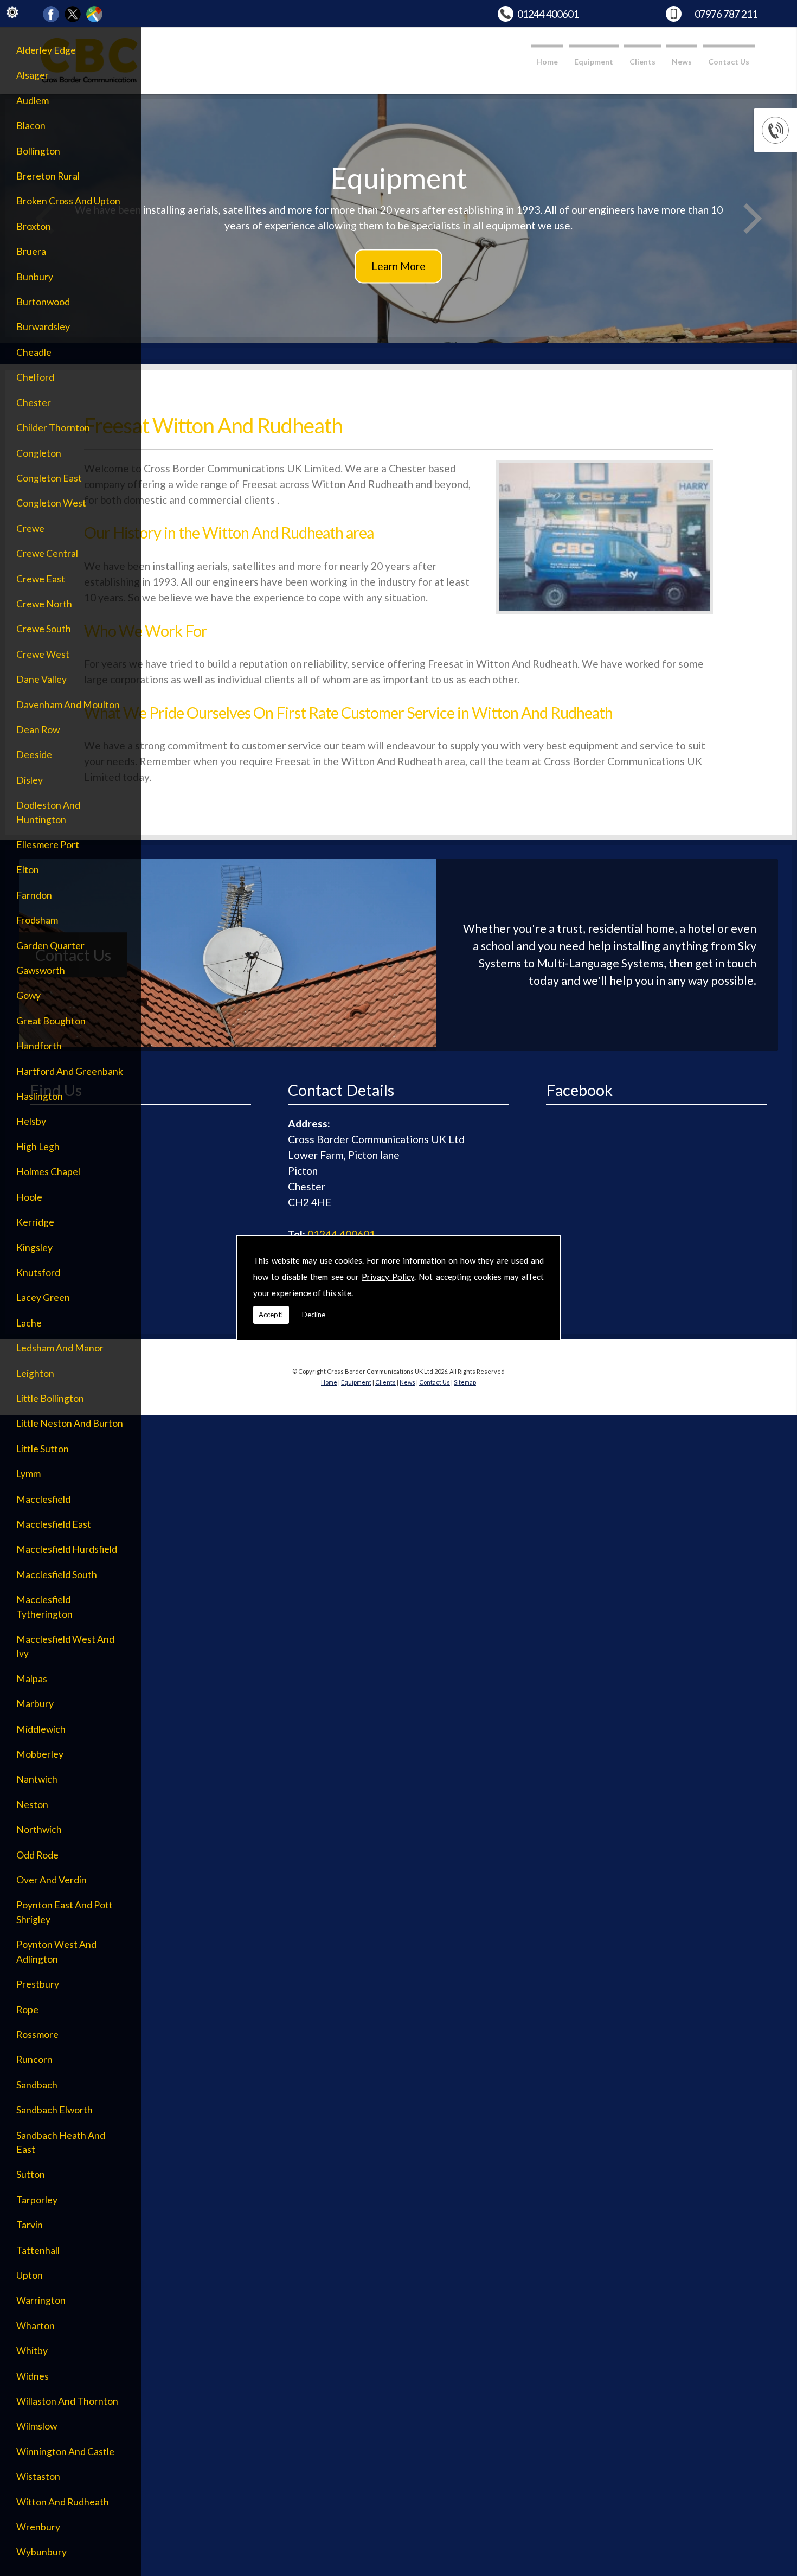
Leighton (35, 1373)
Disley (30, 780)
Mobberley (40, 1754)
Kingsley (34, 1248)
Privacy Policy (388, 1277)
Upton (30, 2275)
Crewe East (41, 579)
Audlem (33, 101)
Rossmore (37, 2034)
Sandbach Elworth (54, 2110)
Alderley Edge (46, 50)
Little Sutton (43, 1449)
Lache (29, 1323)
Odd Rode (37, 1855)
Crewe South (44, 629)
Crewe (30, 528)
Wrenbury (38, 2527)
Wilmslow (37, 2426)
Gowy (28, 995)
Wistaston (38, 2476)
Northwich (39, 1830)
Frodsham (37, 920)
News (682, 62)
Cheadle (34, 352)
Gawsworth (41, 970)
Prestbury (38, 1984)
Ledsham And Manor (60, 1348)
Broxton (34, 226)
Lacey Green (43, 1297)
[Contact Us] (228, 1043)
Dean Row (38, 730)
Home (547, 62)
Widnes (33, 2376)
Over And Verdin (52, 1880)
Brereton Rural (48, 176)
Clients (642, 62)
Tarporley (37, 2200)
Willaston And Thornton (67, 2401)
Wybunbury (41, 2552)
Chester (34, 403)
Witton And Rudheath (63, 2502)
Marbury (35, 1704)
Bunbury (35, 277)
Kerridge (35, 1222)
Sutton (31, 2174)
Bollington (38, 151)
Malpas (32, 1679)
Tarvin (30, 2225)
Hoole (29, 1197)
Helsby (31, 1121)
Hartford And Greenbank (70, 1071)
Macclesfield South (57, 1575)
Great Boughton (51, 1021)
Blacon (31, 126)
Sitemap (465, 1382)
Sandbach (37, 2085)
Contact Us (729, 62)
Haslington (40, 1096)
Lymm (28, 1474)
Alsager (33, 75)
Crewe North (44, 604)
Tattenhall (38, 2250)
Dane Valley (41, 679)
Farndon (34, 895)
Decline (314, 1315)
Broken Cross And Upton (68, 201)
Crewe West (43, 654)
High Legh (38, 1147)
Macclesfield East (54, 1524)
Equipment (594, 62)
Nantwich (37, 1779)
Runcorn (34, 2059)
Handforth (39, 1046)
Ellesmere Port (48, 845)
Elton (28, 870)
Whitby (32, 2351)
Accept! (271, 1315)
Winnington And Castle (65, 2452)
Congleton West (51, 503)
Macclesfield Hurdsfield (67, 1549)
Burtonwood (43, 302)
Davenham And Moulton (68, 705)
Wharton (36, 2326)
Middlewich (41, 1729)
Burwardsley (43, 327)
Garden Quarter (50, 946)
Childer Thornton (53, 428)
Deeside (34, 755)
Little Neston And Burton (70, 1423)
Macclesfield (43, 1499)
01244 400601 (548, 14)
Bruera (31, 251)
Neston (32, 1805)
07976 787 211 (726, 14)
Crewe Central (47, 553)
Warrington (41, 2300)
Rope (27, 2010)
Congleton (39, 453)
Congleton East (49, 478)
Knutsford (38, 1273)
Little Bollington (50, 1398)
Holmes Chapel (48, 1172)
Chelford (35, 377)
